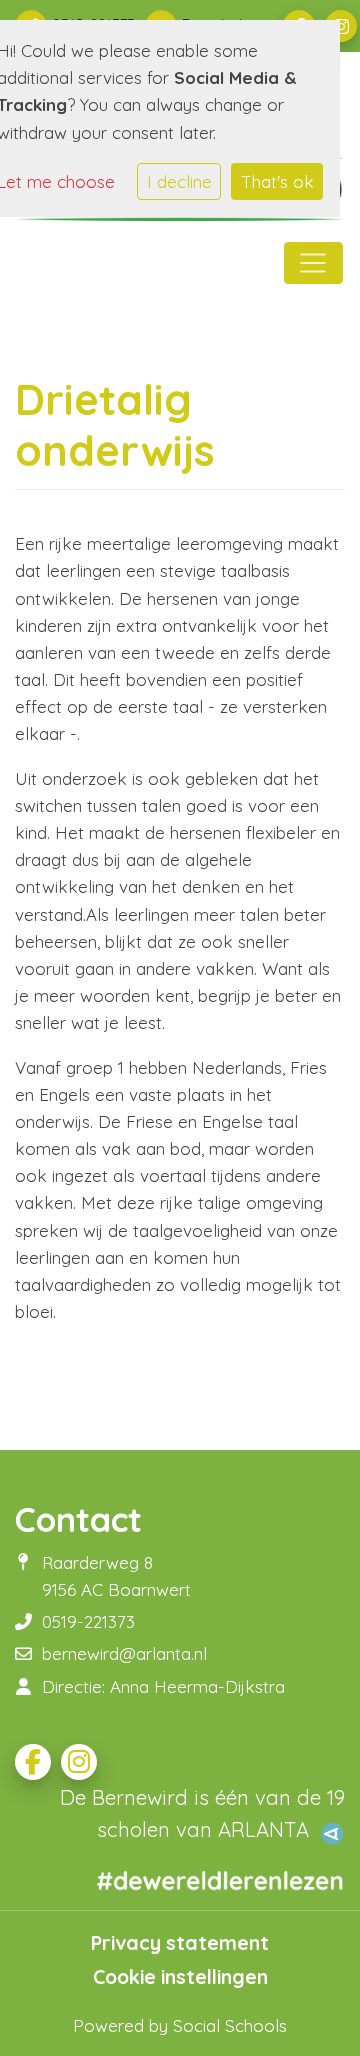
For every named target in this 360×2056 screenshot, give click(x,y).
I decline (179, 181)
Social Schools (230, 2025)
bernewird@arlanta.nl (124, 1653)
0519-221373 (88, 1621)
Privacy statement (180, 1943)
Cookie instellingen (180, 1977)
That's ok (277, 181)
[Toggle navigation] (313, 263)
